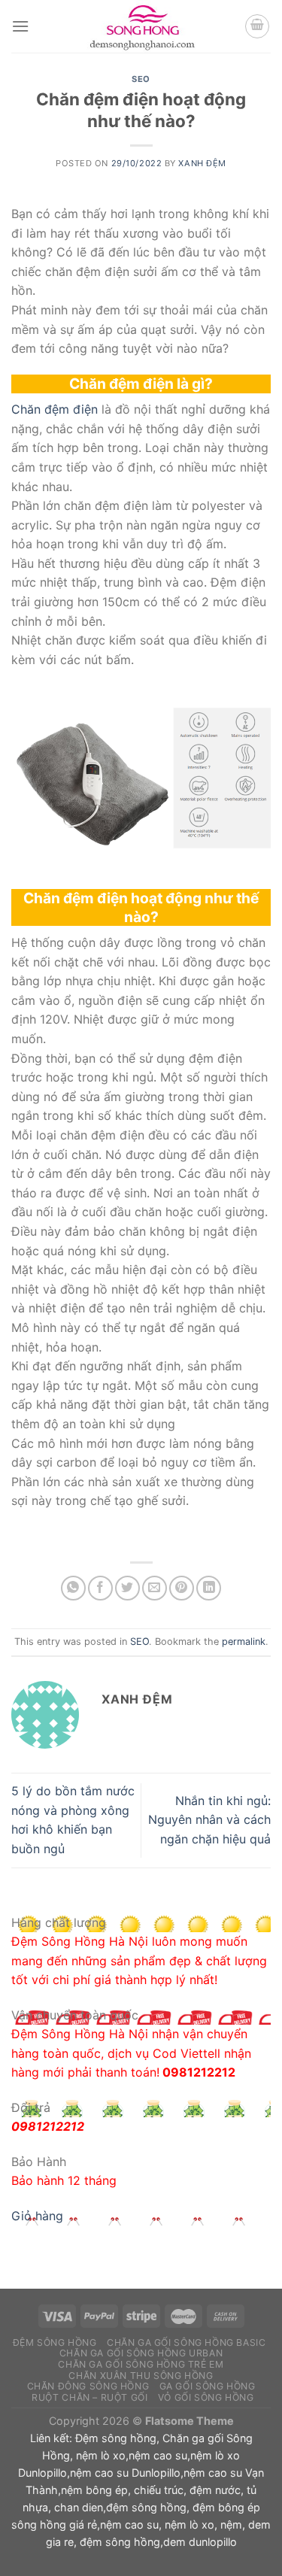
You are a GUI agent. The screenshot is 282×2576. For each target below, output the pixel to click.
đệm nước (215, 2490)
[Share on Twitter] (127, 1588)
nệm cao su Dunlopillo (125, 2473)
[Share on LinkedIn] (209, 1588)
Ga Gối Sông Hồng (208, 2386)
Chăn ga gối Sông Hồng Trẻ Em (141, 2364)
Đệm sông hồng (116, 2438)
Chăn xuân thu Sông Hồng (141, 2376)
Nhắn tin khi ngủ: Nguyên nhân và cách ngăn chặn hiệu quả (209, 1820)
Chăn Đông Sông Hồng (88, 2386)
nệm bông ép (94, 2490)
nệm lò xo (101, 2455)
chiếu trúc (159, 2490)
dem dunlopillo (200, 2542)
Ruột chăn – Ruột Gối (89, 2397)
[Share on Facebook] (100, 1588)
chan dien (79, 2507)
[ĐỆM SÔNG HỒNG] (141, 26)
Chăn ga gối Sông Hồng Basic (186, 2342)
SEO (141, 79)
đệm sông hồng (146, 2507)
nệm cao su (158, 2455)
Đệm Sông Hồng (55, 2342)
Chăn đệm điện (55, 409)
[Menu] (20, 26)
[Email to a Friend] (155, 1588)
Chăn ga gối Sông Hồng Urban (141, 2353)
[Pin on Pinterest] (182, 1588)
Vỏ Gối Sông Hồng (206, 2397)
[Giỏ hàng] (257, 26)
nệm (231, 2524)
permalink (244, 1641)
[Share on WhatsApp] (73, 1588)
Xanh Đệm (202, 163)
